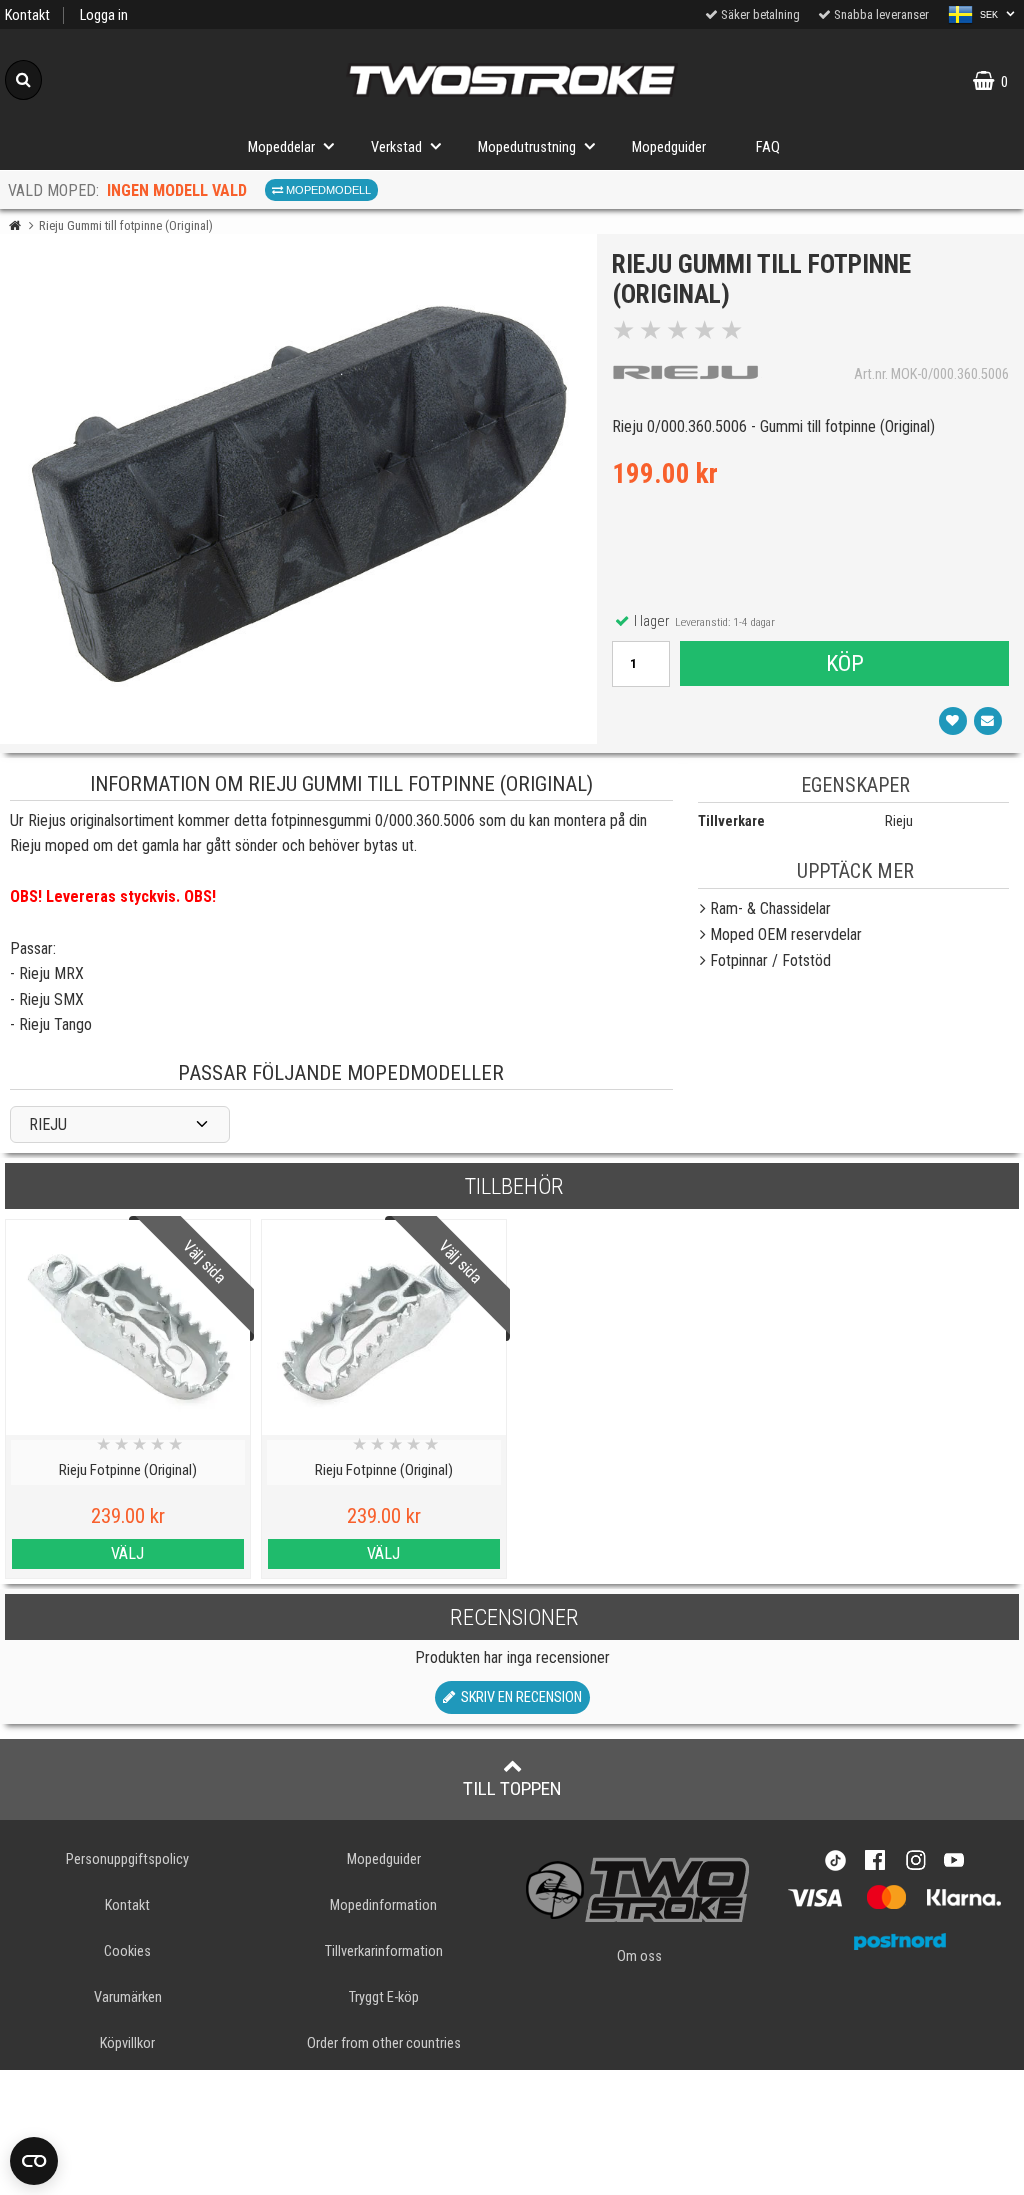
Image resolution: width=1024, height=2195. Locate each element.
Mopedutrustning (527, 147)
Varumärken (128, 1997)
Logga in (104, 15)
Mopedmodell (327, 190)
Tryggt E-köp (384, 1997)
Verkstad (396, 147)
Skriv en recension (518, 1697)
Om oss (639, 1956)
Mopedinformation (383, 1905)
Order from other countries (384, 2043)
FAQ (768, 147)
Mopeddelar (281, 147)
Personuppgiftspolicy (127, 1859)
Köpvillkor (127, 2043)
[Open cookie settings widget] (34, 2161)
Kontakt (27, 15)
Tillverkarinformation (384, 1951)
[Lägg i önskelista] (953, 721)
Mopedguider (669, 147)
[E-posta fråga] (988, 721)
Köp (845, 663)
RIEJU (48, 1124)
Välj (127, 1553)
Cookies (127, 1951)
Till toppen (512, 1788)
